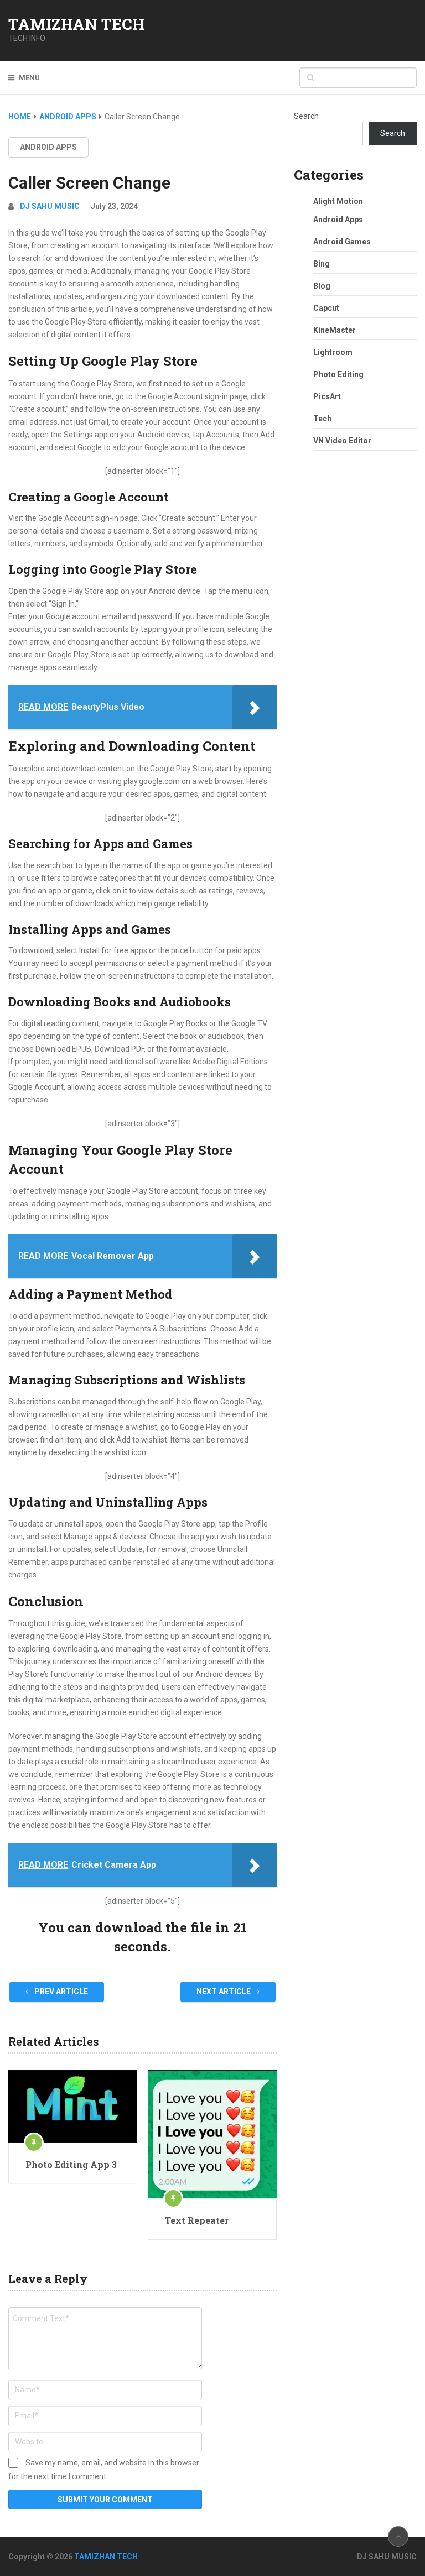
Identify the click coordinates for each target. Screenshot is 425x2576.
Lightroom (333, 352)
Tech (322, 419)
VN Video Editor (342, 441)
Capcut (326, 308)
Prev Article (60, 1992)
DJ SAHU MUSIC (50, 206)
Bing (322, 264)
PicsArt (327, 396)
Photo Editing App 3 (71, 2164)
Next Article (224, 1992)
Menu (29, 78)
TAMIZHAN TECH (76, 24)
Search (306, 116)
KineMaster (335, 330)
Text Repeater (197, 2220)
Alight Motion (338, 201)
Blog (322, 286)
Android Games (342, 242)
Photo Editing (338, 374)
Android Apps (48, 147)
